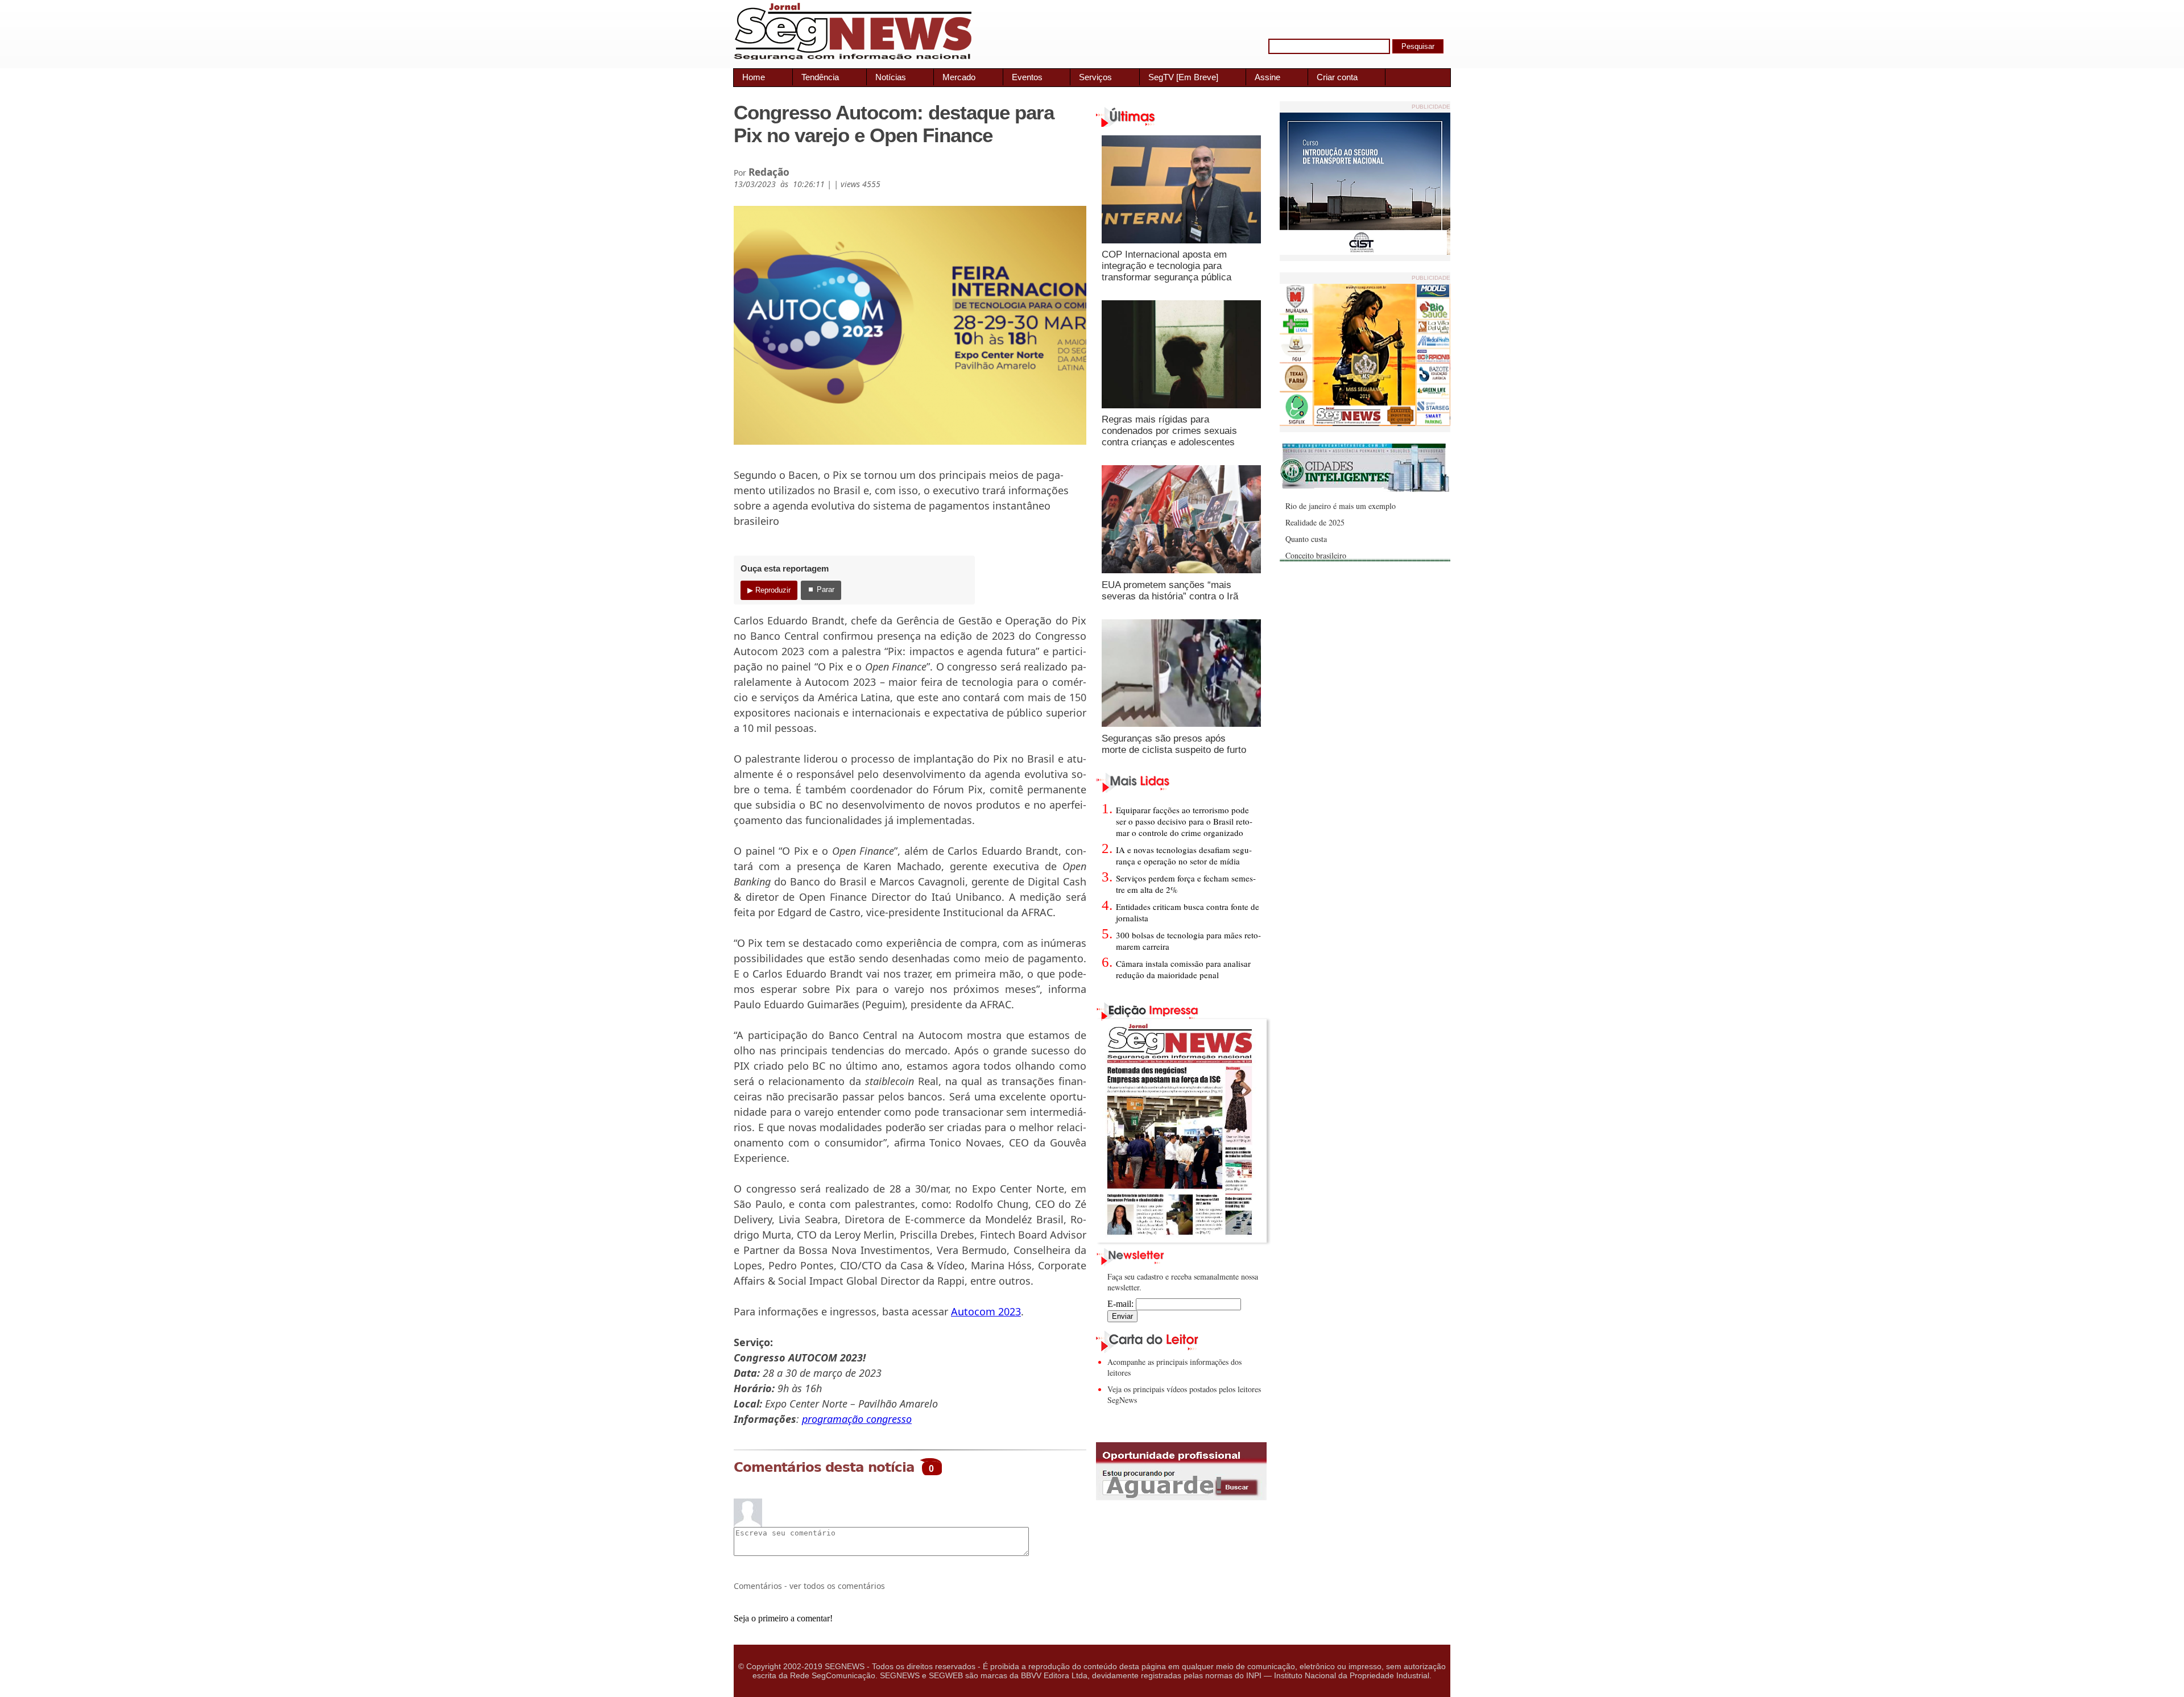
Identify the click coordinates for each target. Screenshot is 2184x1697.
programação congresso (857, 1419)
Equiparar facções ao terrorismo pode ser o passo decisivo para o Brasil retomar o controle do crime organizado (1184, 821)
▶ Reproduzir (769, 590)
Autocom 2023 (986, 1311)
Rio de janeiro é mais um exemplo (1341, 506)
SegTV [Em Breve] (1183, 77)
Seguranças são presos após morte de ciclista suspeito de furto (1174, 744)
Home (754, 77)
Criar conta (1337, 77)
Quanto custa (1306, 539)
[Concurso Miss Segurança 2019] (1365, 423)
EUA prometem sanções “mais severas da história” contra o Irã (1170, 591)
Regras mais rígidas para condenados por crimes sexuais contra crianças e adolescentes (1169, 431)
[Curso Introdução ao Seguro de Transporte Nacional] (1365, 252)
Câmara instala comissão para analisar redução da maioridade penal (1183, 969)
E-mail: (1122, 1304)
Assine (1267, 77)
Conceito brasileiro (1316, 555)
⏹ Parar (821, 589)
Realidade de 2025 (1315, 522)
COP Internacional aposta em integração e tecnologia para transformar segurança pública (1167, 266)
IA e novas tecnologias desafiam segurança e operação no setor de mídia (1184, 855)
